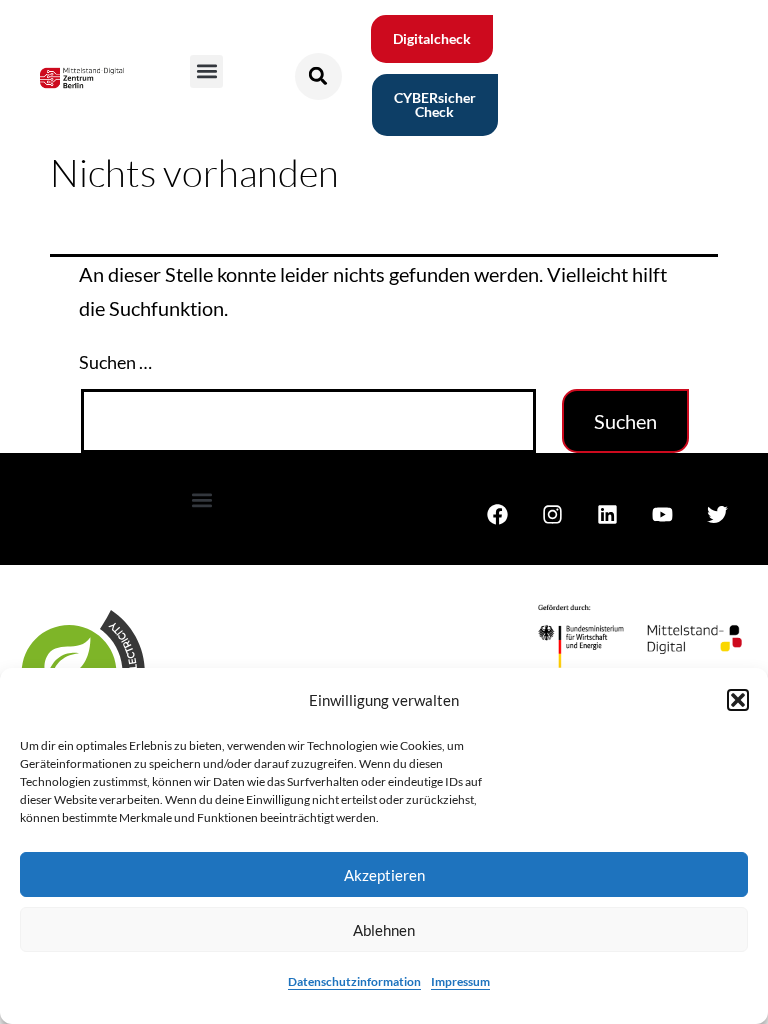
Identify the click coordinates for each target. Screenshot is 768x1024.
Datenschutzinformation (354, 981)
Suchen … (115, 362)
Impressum (460, 981)
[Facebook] (497, 514)
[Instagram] (552, 514)
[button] (738, 700)
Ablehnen (384, 930)
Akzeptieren (384, 875)
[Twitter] (717, 514)
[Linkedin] (607, 514)
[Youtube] (662, 514)
